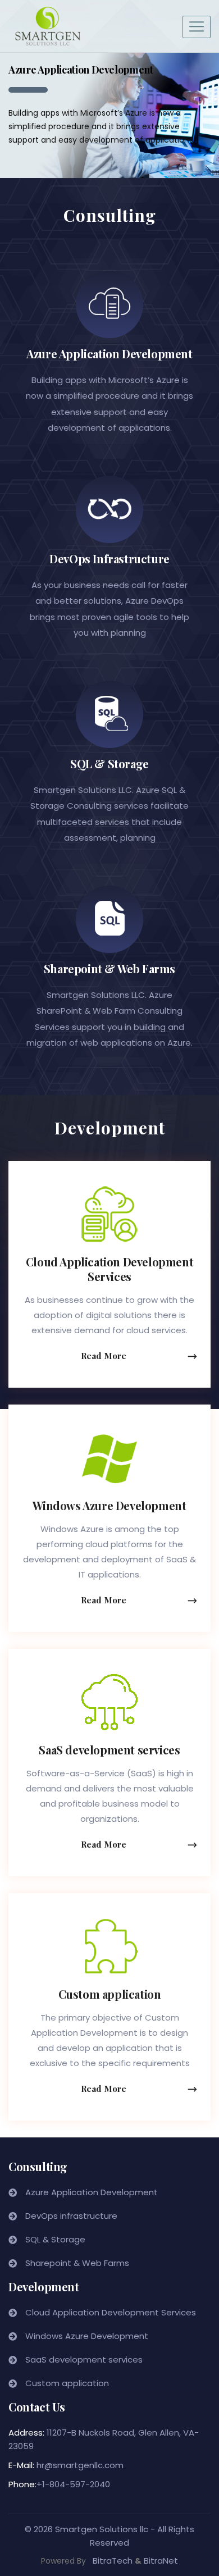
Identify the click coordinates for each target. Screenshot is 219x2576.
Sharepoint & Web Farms (109, 968)
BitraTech (113, 2561)
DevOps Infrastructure (109, 558)
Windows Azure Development (109, 1505)
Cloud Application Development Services (109, 1269)
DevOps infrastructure (71, 2216)
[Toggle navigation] (197, 27)
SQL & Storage (109, 763)
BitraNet (161, 2561)
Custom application (110, 1994)
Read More (104, 1356)
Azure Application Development (109, 354)
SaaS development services (109, 1750)
